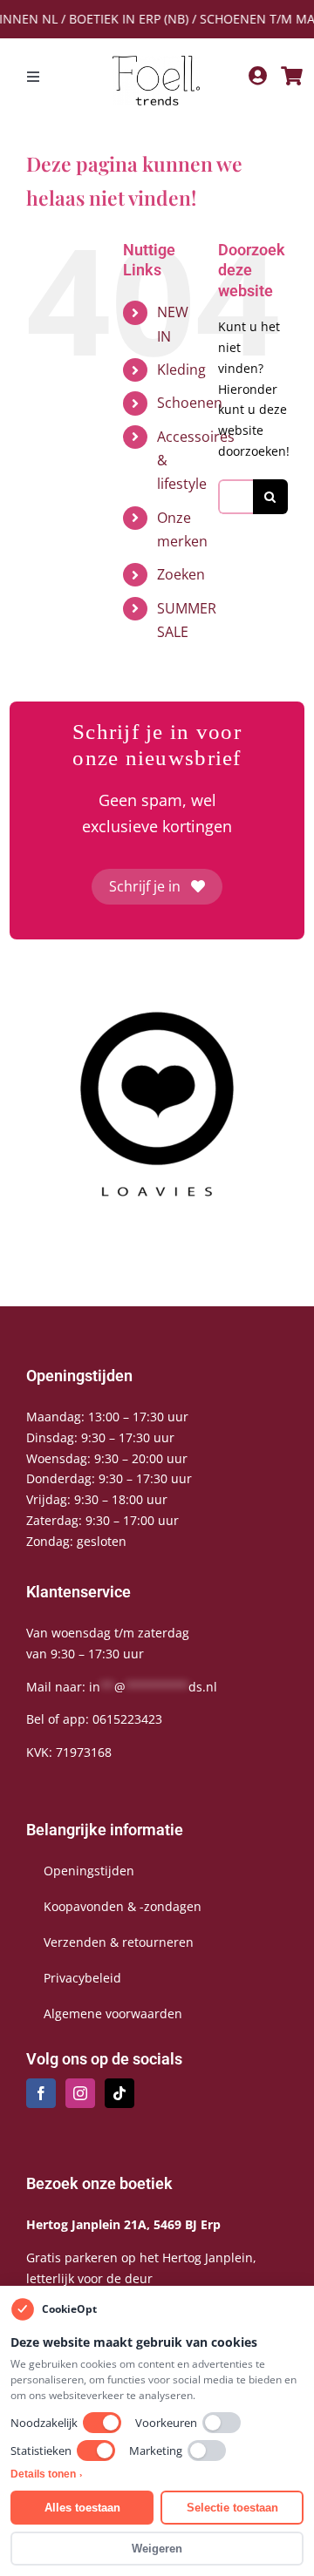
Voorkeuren (166, 2423)
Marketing (156, 2451)
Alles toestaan (82, 2508)
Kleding (181, 369)
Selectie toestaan (232, 2508)
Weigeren (157, 2549)
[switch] (102, 2423)
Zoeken (181, 574)
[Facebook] (41, 2093)
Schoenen (190, 403)
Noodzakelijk (44, 2423)
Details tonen (46, 2474)
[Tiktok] (119, 2093)
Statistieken (41, 2451)
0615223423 (127, 1719)
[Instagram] (80, 2093)
